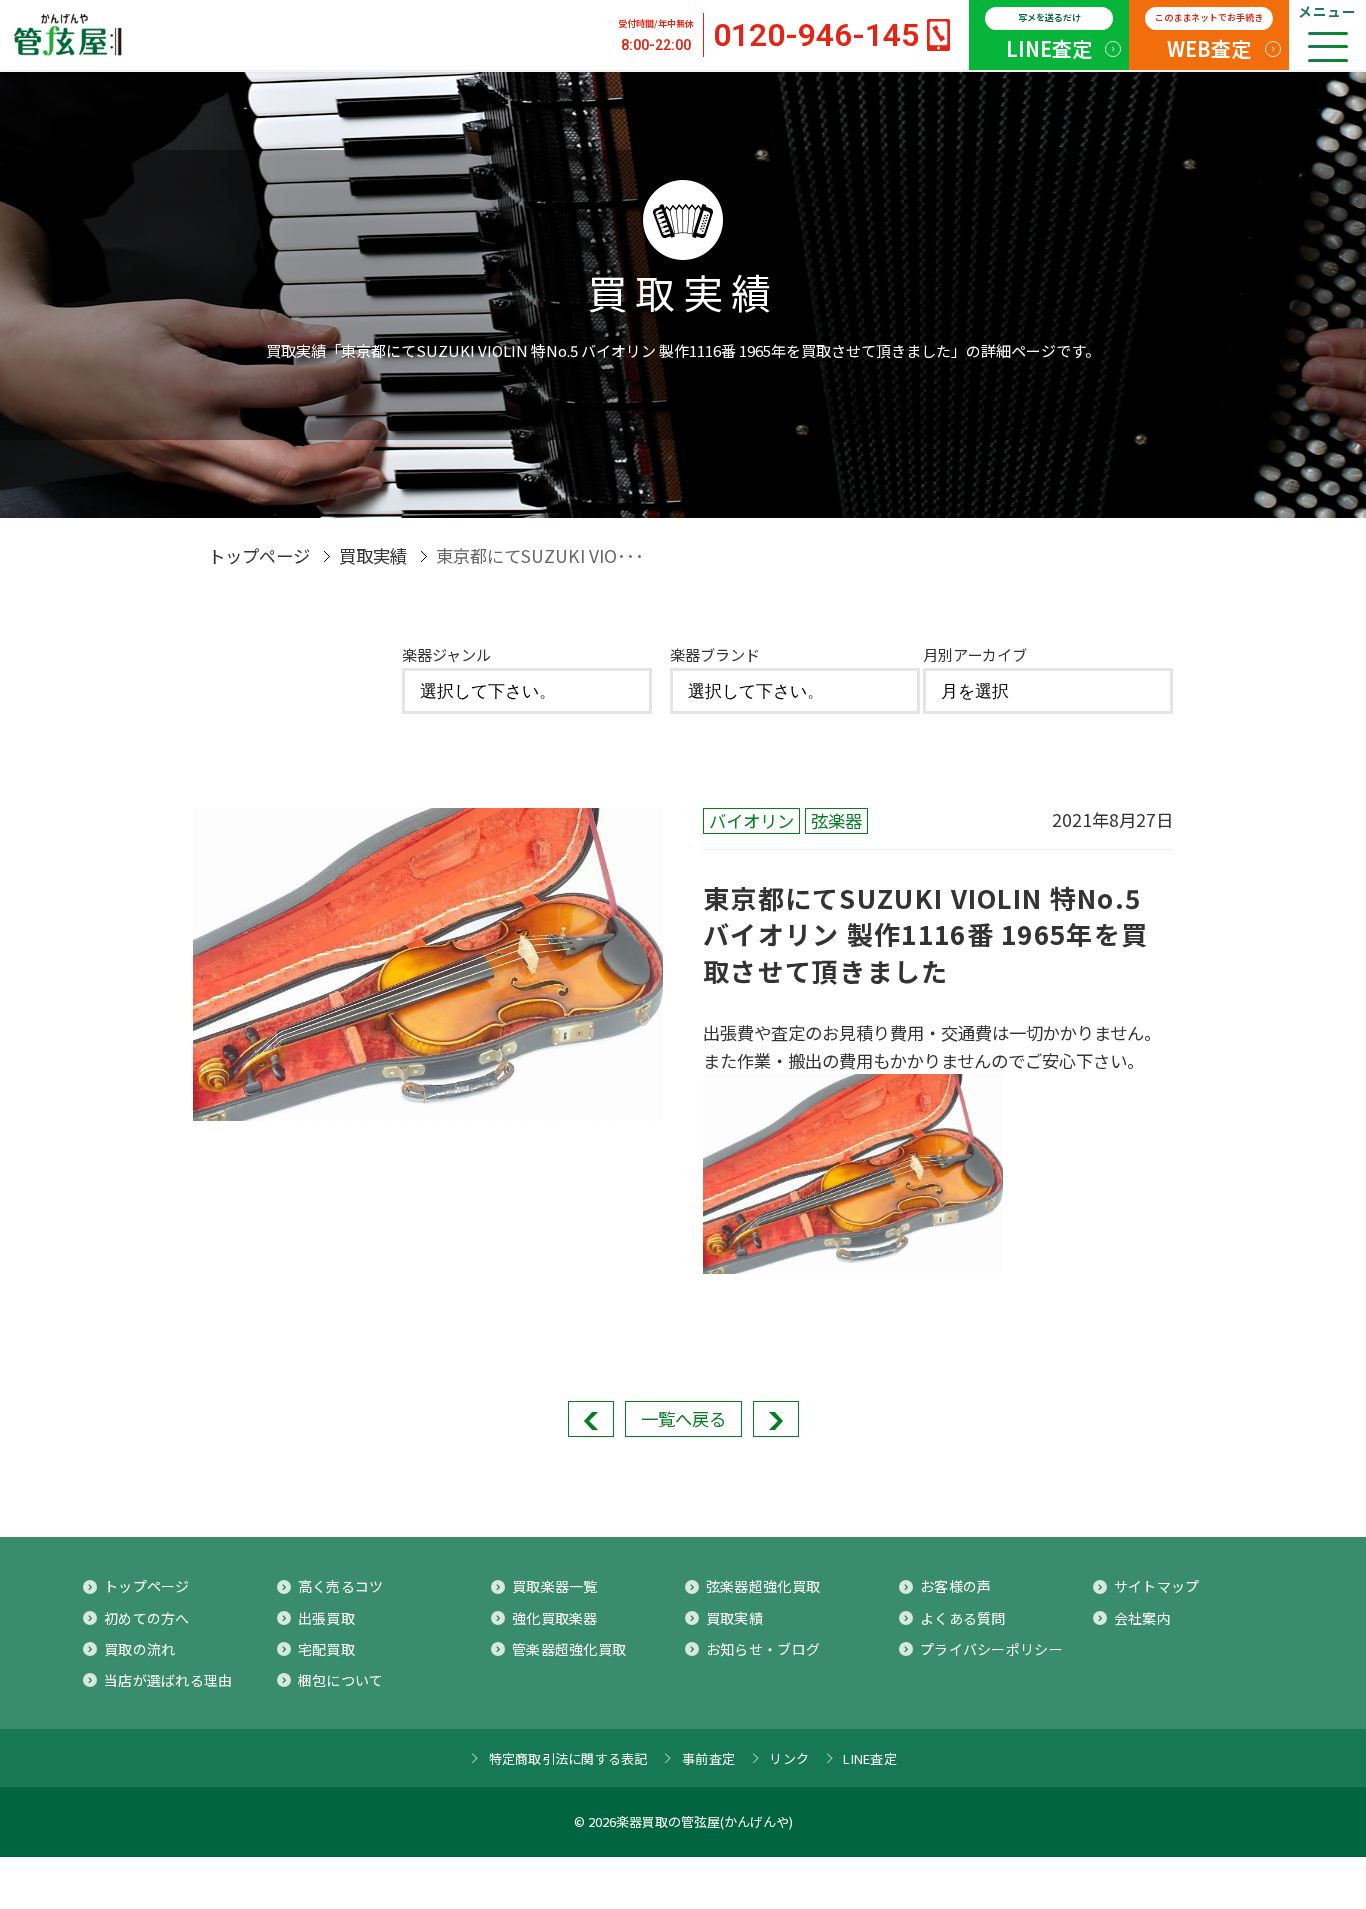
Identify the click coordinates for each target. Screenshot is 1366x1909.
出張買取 (326, 1618)
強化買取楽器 (555, 1618)
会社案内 (1142, 1618)
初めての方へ (147, 1618)
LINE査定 (1049, 36)
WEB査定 (1209, 36)
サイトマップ (1157, 1586)
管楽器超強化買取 (569, 1649)
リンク (789, 1758)
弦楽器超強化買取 (763, 1586)
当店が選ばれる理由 (168, 1680)
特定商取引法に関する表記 (568, 1758)
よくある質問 (963, 1618)
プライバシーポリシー (991, 1649)
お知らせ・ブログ (763, 1649)
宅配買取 (326, 1649)
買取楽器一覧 (555, 1586)
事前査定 (708, 1758)
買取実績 (373, 555)
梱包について (341, 1680)
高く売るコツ (341, 1586)
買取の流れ (139, 1649)
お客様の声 (955, 1586)
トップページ (259, 555)
